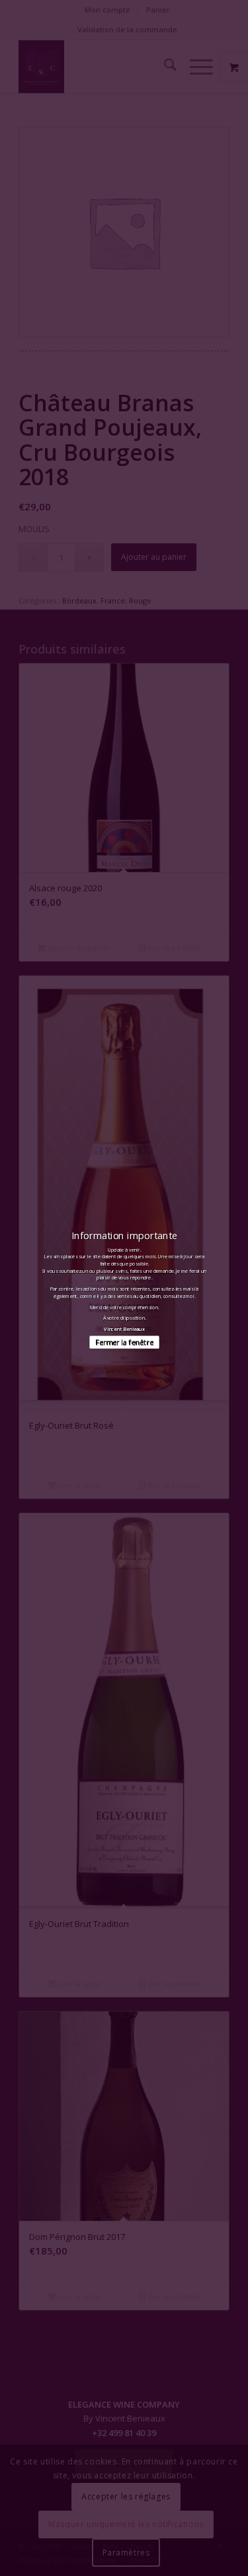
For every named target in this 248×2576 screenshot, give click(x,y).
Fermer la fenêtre (124, 1342)
